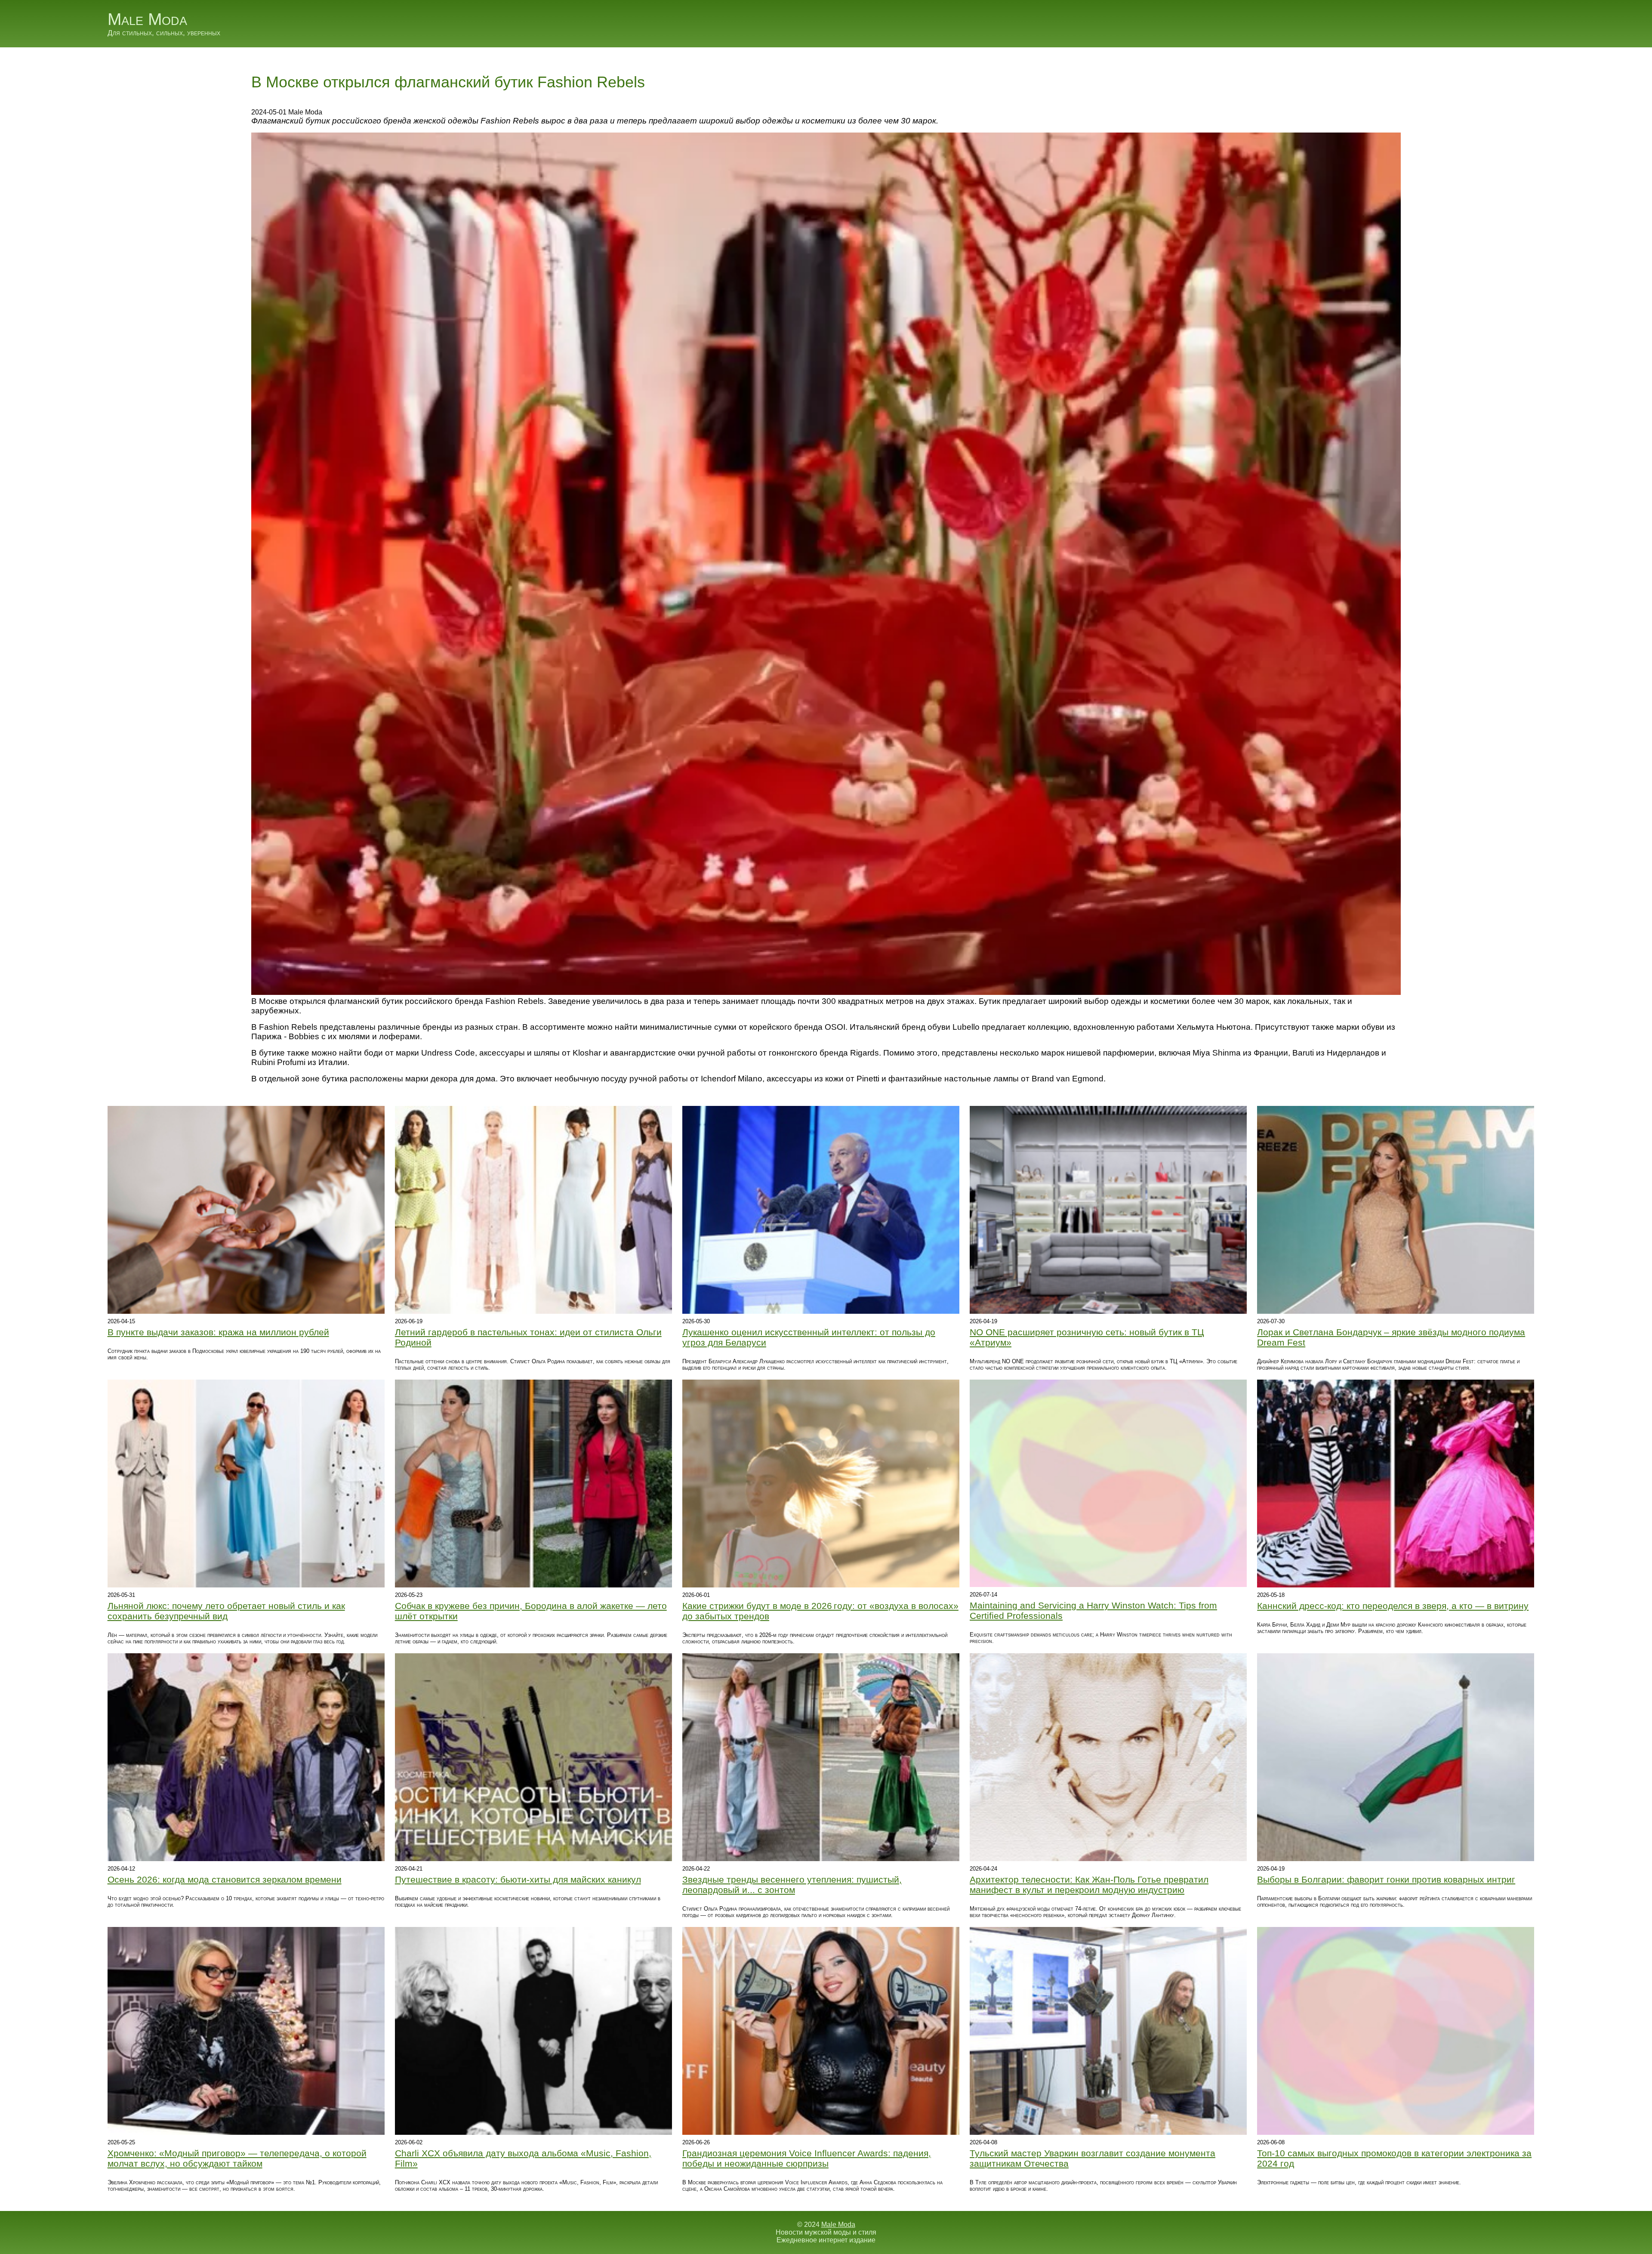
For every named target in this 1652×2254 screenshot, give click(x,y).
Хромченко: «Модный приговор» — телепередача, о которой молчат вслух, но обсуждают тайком (237, 2158)
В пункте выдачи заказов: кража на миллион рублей (218, 1332)
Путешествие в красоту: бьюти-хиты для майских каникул (518, 1879)
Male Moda (147, 19)
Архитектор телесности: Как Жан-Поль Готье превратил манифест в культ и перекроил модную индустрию (1089, 1885)
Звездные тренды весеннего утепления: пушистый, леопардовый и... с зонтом (792, 1885)
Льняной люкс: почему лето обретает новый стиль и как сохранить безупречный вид (226, 1611)
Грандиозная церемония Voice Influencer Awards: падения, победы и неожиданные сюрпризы (807, 2158)
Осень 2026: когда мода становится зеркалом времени (225, 1879)
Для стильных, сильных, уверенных (164, 33)
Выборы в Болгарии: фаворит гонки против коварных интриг (1386, 1879)
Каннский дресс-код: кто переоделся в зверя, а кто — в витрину (1393, 1606)
